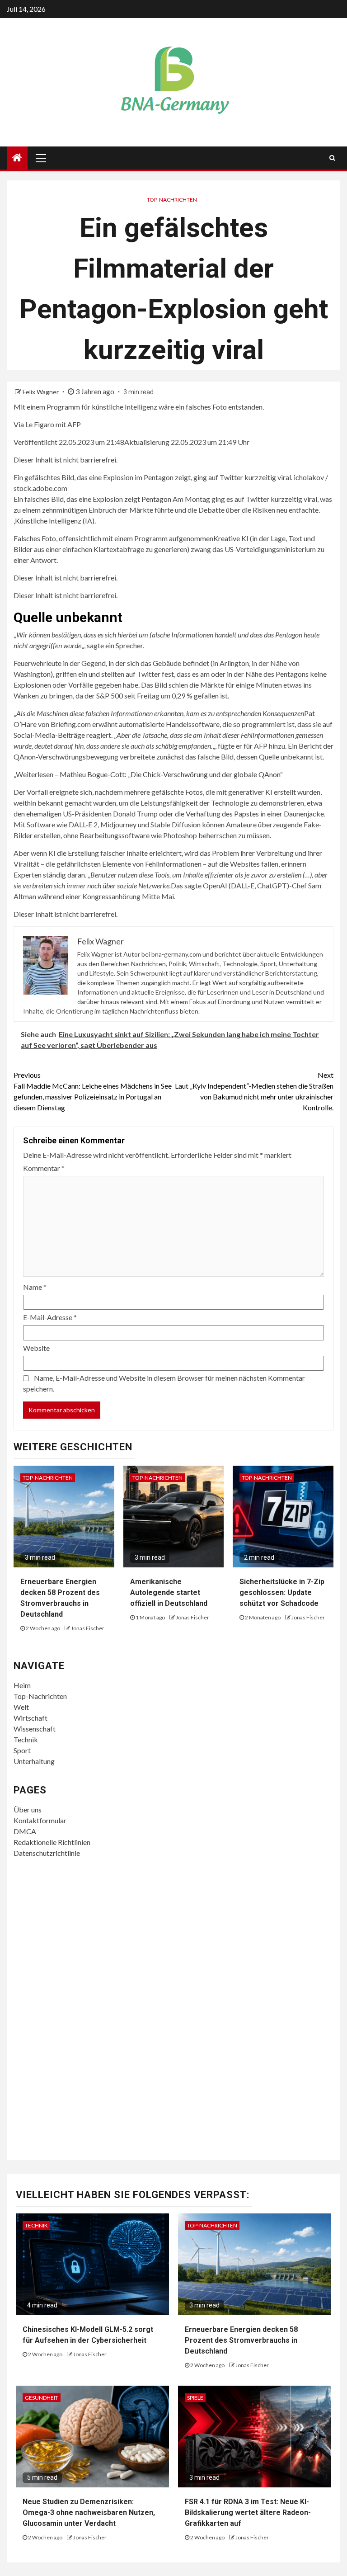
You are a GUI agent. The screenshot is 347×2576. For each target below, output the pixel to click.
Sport (22, 1750)
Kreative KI (231, 538)
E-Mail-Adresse (50, 1317)
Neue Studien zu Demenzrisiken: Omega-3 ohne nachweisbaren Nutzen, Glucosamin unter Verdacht (89, 2512)
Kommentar (44, 1168)
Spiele (195, 2398)
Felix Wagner (41, 392)
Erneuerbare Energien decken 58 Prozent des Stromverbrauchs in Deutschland (241, 2340)
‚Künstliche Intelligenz (47, 521)
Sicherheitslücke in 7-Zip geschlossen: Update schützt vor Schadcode (282, 1592)
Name (35, 1287)
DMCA (25, 1831)
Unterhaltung (34, 1761)
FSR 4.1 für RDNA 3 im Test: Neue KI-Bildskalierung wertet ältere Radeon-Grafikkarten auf (248, 2512)
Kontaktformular (40, 1820)
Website (36, 1348)
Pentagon (156, 499)
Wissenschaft (35, 1729)
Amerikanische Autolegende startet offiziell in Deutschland (169, 1592)
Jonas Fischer (88, 1628)
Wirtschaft (30, 1718)
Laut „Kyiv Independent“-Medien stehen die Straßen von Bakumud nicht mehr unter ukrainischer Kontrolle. (254, 1091)
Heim (22, 1685)
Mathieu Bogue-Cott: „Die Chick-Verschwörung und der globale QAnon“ (171, 774)
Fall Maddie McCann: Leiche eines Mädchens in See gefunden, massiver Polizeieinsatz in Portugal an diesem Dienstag (93, 1091)
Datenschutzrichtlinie (47, 1853)
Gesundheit (42, 2398)
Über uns (28, 1809)
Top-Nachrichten (172, 200)
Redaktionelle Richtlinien (52, 1842)
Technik (26, 1739)
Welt (21, 1707)
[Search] (332, 158)
